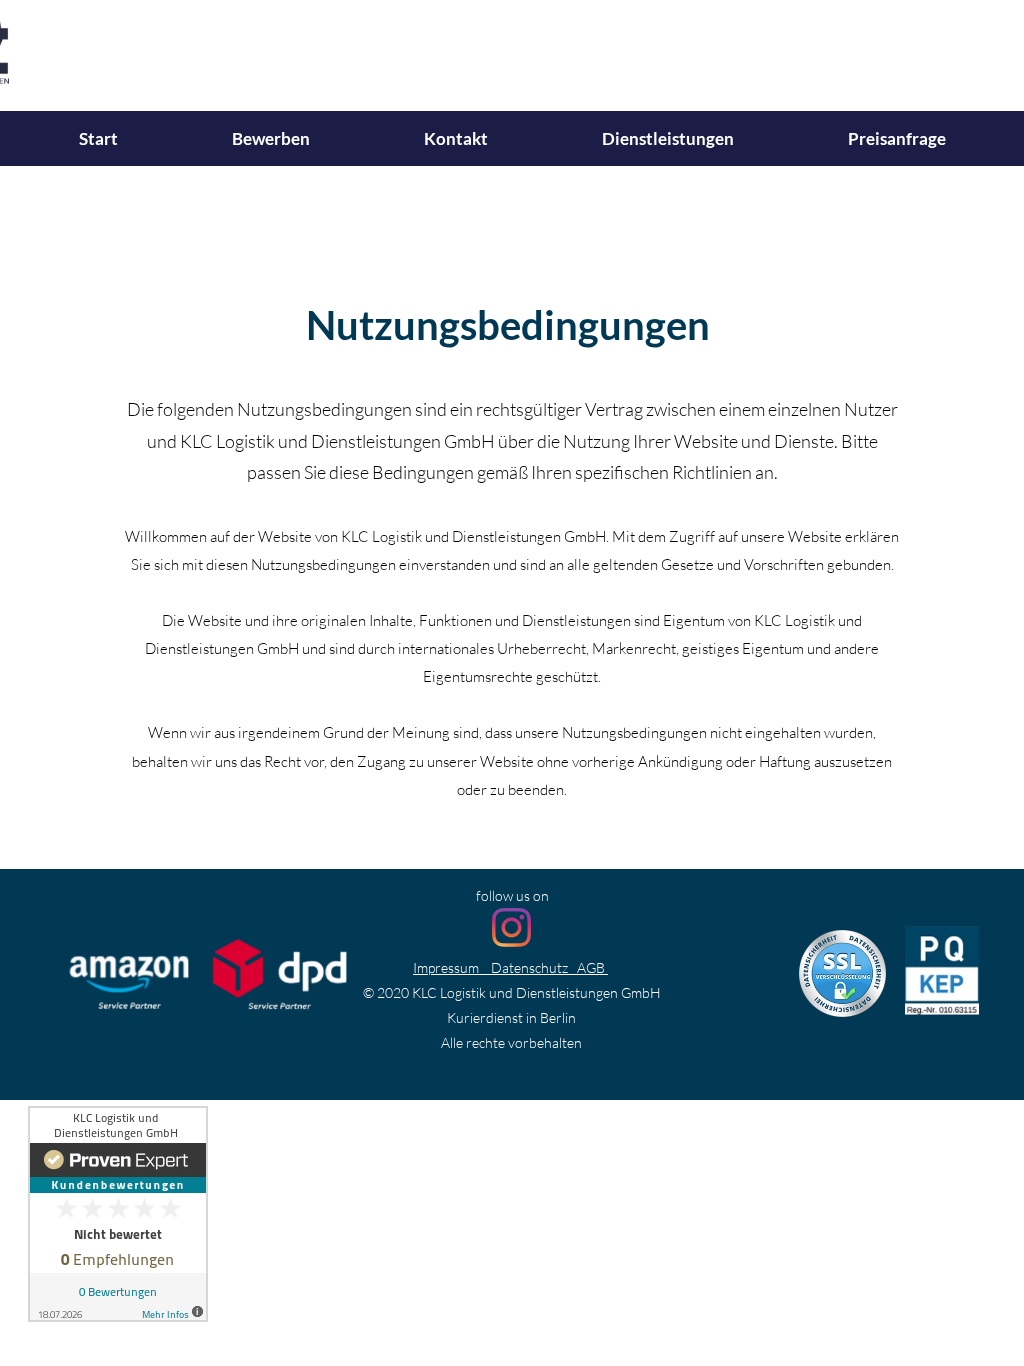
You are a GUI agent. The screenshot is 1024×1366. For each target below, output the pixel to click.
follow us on (512, 895)
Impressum (446, 967)
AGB (591, 967)
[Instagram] (511, 927)
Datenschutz (529, 967)
